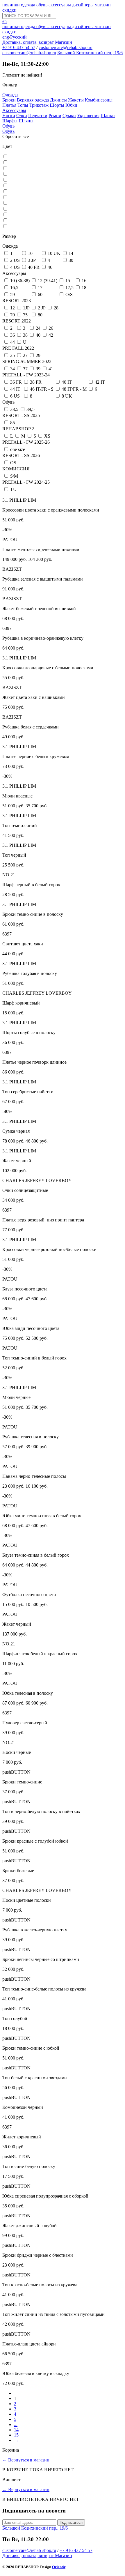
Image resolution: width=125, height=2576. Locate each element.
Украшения (88, 116)
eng (6, 37)
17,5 (69, 288)
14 (71, 253)
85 (12, 423)
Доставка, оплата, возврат (29, 42)
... (16, 2424)
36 (12, 335)
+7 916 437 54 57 (19, 47)
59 (12, 294)
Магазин (64, 42)
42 (51, 335)
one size (18, 449)
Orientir (59, 2567)
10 (30, 253)
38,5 (14, 409)
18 (84, 288)
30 (71, 260)
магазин (103, 5)
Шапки (108, 116)
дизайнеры (83, 5)
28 (56, 308)
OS (13, 463)
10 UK (54, 253)
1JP (26, 308)
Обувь (8, 126)
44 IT (15, 389)
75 (25, 315)
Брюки (9, 100)
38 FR (36, 382)
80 (40, 315)
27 (25, 355)
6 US (15, 396)
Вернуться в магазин (26, 2460)
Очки (22, 116)
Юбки (71, 105)
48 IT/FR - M (74, 389)
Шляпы (26, 121)
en (5, 21)
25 (12, 355)
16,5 (14, 288)
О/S (69, 294)
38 (25, 335)
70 (12, 315)
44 (12, 342)
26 (51, 328)
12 (12, 308)
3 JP (32, 260)
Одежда (10, 95)
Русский (18, 37)
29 (38, 355)
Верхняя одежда (33, 100)
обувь (42, 5)
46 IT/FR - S (42, 389)
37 (25, 369)
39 (38, 369)
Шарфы (10, 121)
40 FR (34, 267)
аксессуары (60, 5)
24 (38, 328)
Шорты (57, 105)
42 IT (100, 382)
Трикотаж (39, 105)
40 (38, 335)
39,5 (31, 409)
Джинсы (58, 100)
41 (51, 369)
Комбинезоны (99, 100)
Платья (9, 105)
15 (68, 281)
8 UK (67, 396)
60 (40, 294)
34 (12, 369)
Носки (9, 116)
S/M (14, 476)
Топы (23, 105)
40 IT (67, 382)
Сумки (69, 116)
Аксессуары (14, 110)
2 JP (42, 308)
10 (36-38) (20, 281)
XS (47, 436)
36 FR (16, 382)
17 (40, 288)
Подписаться (71, 2522)
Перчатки (38, 116)
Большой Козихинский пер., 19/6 (90, 53)
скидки (9, 10)
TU (13, 489)
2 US (15, 260)
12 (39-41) (48, 281)
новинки (12, 5)
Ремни (55, 116)
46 (50, 267)
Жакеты (76, 100)
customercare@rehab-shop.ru (66, 47)
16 (84, 281)
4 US (15, 267)
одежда (29, 5)
